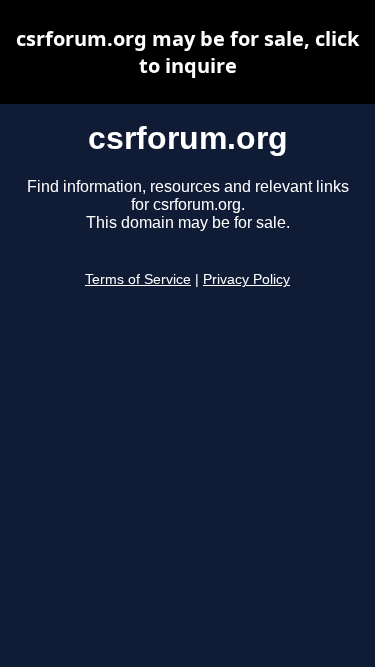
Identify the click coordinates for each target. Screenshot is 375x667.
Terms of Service (138, 279)
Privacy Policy (246, 279)
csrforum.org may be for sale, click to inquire (187, 52)
